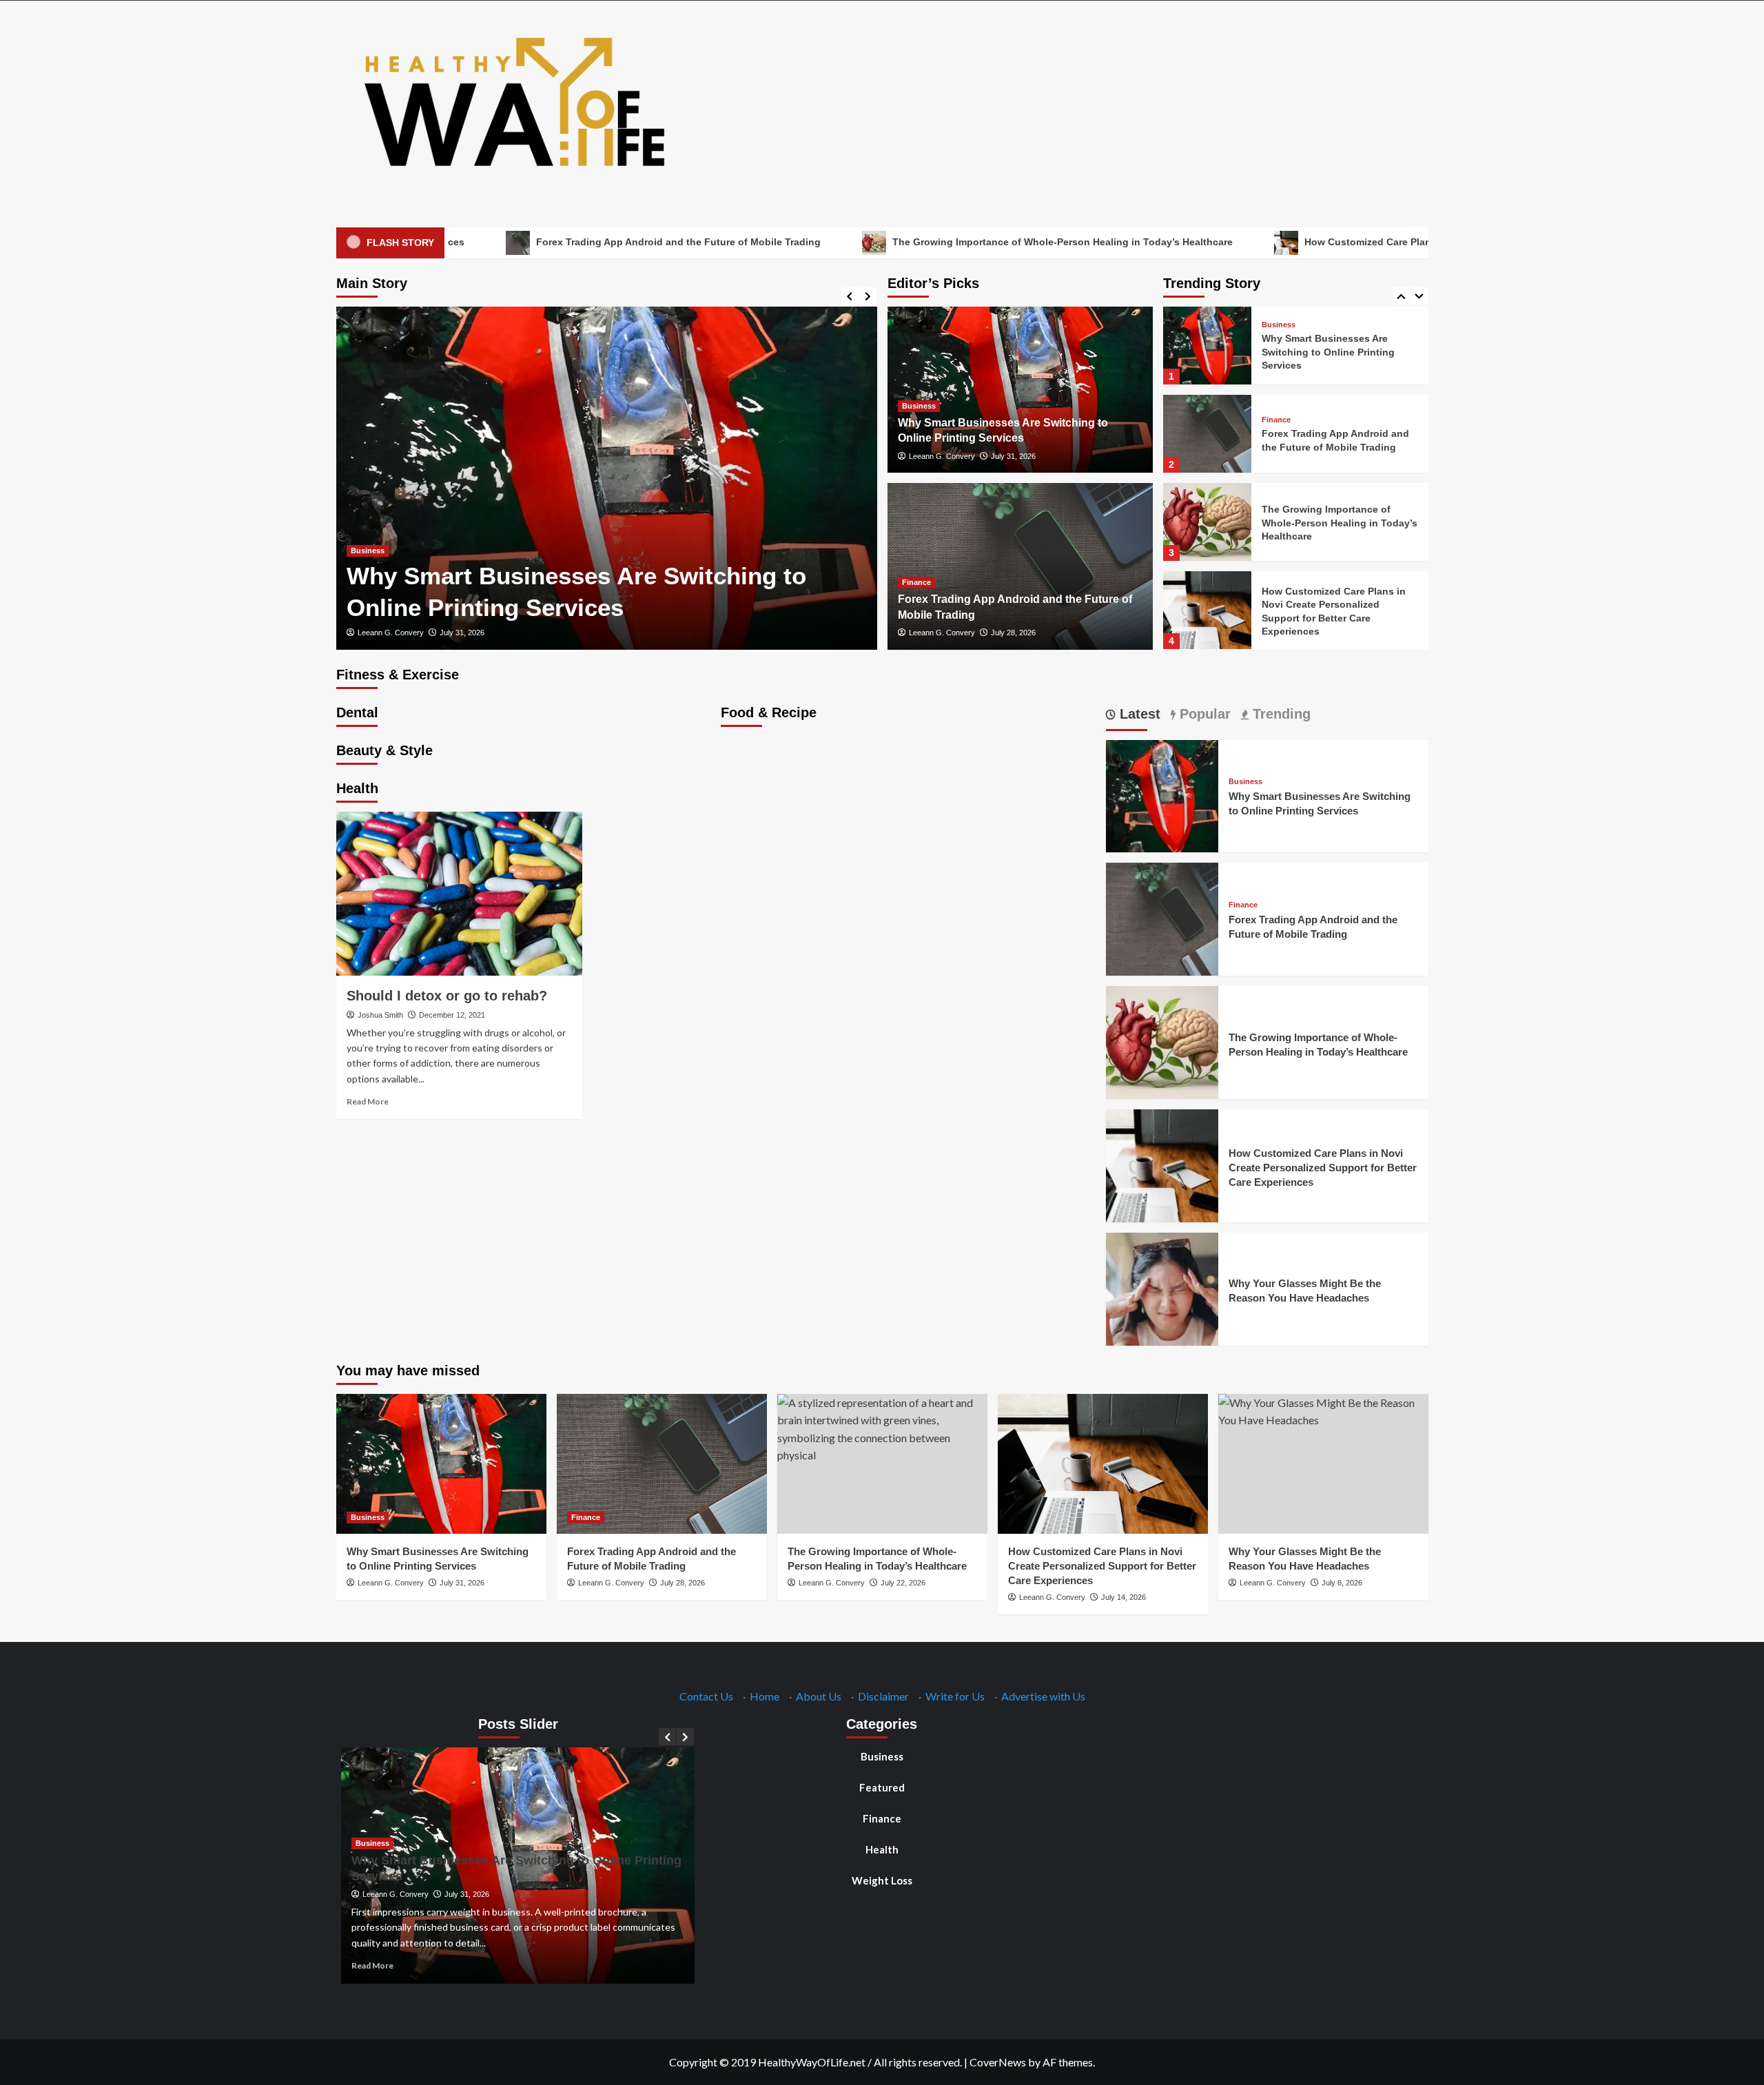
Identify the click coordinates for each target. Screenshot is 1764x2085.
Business (368, 551)
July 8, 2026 (1342, 1583)
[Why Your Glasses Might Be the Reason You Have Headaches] (1207, 610)
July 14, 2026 (1124, 1597)
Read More (368, 1101)
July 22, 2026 (903, 1583)
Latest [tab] (1138, 714)
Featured (882, 1787)
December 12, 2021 (452, 1015)
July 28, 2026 (1013, 633)
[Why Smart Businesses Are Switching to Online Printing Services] (607, 478)
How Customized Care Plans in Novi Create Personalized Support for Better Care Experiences (1389, 242)
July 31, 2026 (462, 633)
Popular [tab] (1203, 714)
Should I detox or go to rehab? (447, 996)
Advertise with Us (1043, 1696)
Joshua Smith (380, 1015)
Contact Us (706, 1696)
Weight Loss (882, 1880)
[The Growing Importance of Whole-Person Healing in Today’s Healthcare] (1207, 434)
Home (765, 1696)
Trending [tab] (1280, 714)
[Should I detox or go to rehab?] (459, 894)
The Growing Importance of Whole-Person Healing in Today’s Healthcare (929, 242)
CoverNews (998, 2062)
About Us (819, 1696)
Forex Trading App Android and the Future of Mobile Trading (545, 242)
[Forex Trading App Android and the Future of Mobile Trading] (1207, 346)
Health (882, 1849)
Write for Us (955, 1696)
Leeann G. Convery (391, 633)
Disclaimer (883, 1696)
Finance (916, 582)
